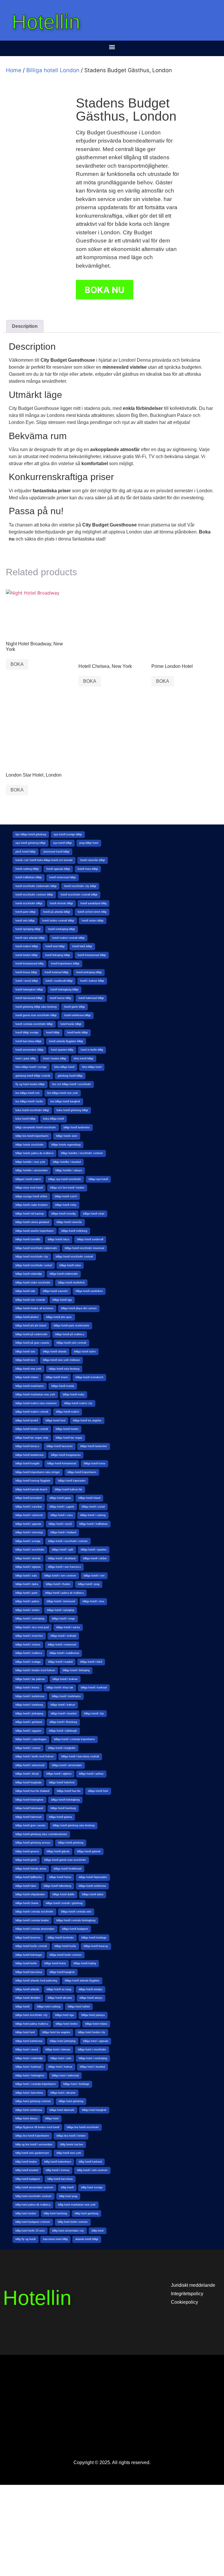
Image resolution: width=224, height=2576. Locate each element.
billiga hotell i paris (27, 1593)
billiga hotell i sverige (28, 1541)
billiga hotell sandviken (89, 1291)
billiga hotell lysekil (27, 1420)
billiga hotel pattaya (93, 2015)
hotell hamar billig (60, 998)
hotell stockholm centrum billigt (34, 895)
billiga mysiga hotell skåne (31, 1196)
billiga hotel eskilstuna (29, 2110)
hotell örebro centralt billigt (58, 921)
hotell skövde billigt (61, 903)
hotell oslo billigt (25, 921)
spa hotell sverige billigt (68, 834)
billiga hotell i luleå (91, 1662)
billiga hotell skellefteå (71, 1283)
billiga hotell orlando (55, 1352)
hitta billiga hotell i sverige (31, 1067)
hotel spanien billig (62, 1050)
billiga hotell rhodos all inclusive (34, 1308)
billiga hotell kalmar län (69, 1489)
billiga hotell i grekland (29, 1722)
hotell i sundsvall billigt (59, 981)
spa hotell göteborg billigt (30, 843)
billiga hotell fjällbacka (29, 1877)
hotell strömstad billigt (63, 877)
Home (14, 70)
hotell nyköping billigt (28, 929)
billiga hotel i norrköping (93, 2058)
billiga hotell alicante (60, 1998)
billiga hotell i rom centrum (60, 1576)
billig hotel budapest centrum (33, 2222)
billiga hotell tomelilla (28, 1239)
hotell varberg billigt (27, 869)
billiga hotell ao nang (59, 1989)
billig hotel (98, 2231)
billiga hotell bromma (28, 1938)
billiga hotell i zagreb (62, 1507)
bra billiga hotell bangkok (65, 1101)
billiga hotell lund (55, 1420)
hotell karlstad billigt (57, 972)
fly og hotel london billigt (30, 1084)
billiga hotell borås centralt (31, 1946)
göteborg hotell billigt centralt (33, 1076)
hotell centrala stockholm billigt (34, 1024)
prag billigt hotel (89, 843)
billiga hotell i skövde (28, 1558)
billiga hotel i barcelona (29, 2093)
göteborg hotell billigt (70, 1076)
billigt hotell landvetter (77, 1127)
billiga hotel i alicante (63, 2093)
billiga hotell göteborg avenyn (33, 1843)
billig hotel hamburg (55, 2213)
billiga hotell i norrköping (30, 1619)
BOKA (17, 664)
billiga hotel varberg (49, 2007)
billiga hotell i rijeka (27, 1584)
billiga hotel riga (64, 2015)
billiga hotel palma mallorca (32, 2024)
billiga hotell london (67, 1429)
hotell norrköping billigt (62, 929)
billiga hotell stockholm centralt (74, 1257)
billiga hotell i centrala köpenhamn (74, 1739)
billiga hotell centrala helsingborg (76, 1920)
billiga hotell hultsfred (62, 1782)
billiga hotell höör (98, 1791)
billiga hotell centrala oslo (76, 1912)
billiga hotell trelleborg (74, 1231)
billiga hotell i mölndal (63, 1636)
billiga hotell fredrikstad (68, 1869)
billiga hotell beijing (85, 1963)
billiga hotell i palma (27, 1601)
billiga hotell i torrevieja (29, 1532)
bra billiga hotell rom (28, 1093)
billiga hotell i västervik (29, 1515)
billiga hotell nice (25, 1360)
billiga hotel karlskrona (29, 2041)
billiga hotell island (89, 1498)
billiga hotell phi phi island (31, 1326)
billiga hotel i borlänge (76, 2084)
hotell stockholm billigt (29, 903)
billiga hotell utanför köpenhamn (35, 1231)
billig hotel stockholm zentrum (34, 2196)
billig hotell (67, 2187)
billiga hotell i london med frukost (35, 1670)
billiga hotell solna (70, 1265)
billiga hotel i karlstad (28, 2067)
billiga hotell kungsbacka (66, 1455)
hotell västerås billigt (93, 860)
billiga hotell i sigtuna (28, 1567)
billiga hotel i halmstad (65, 2076)
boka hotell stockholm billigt (32, 1110)
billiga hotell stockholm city (32, 1257)
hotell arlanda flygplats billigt (66, 1041)
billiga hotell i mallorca (29, 1653)
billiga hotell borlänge (94, 1938)
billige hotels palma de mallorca (34, 1153)
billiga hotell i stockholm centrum (68, 1541)
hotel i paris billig (26, 1059)
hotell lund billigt (55, 946)
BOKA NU (105, 290)
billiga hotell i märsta (28, 1645)
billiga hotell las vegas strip (32, 1438)
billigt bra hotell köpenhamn (32, 1136)
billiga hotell (22, 2007)
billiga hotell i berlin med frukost (35, 1756)
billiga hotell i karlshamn (66, 1696)
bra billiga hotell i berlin (29, 1101)
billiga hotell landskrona (29, 1455)
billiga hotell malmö (68, 1412)
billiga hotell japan (60, 1498)
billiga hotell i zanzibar (29, 1507)
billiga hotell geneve (27, 1851)
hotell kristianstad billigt (92, 955)
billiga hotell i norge (63, 1619)
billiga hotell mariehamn (30, 1386)
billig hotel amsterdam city (68, 2231)
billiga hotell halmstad (28, 1817)
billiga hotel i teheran (58, 2050)
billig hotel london (26, 2213)
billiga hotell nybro (85, 1352)
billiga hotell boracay (96, 1946)
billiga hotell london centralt (32, 1429)
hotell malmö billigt (27, 946)
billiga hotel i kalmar (60, 2067)
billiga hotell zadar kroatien (32, 1205)
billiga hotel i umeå (27, 2050)
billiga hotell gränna (61, 1817)
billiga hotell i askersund (30, 1765)
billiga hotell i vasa (62, 1515)
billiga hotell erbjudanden (30, 1894)
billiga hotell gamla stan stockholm (65, 1860)
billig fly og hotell (26, 2239)
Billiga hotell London (53, 70)
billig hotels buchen (72, 2144)
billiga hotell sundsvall (90, 1239)
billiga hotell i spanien (94, 1550)
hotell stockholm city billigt (80, 886)
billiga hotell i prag (89, 1584)
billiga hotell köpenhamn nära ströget (38, 1472)
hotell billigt (53, 1033)
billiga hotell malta (73, 1394)
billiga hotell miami (57, 1377)
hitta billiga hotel (92, 1067)
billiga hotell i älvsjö (27, 1774)
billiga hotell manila (63, 1386)
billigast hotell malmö (28, 1179)
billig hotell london (26, 2162)
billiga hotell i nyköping (61, 1610)
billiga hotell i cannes (28, 1748)
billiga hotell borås (65, 1946)
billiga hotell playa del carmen (79, 1308)
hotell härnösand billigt (29, 998)
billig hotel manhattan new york (77, 2205)
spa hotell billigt (62, 843)
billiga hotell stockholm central (34, 1265)
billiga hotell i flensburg (63, 1722)
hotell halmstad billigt (91, 998)
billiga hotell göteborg (71, 1843)
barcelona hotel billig (55, 2239)
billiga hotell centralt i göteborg (64, 1903)
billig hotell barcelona (60, 2179)
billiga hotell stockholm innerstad (84, 1248)
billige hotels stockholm (30, 1145)
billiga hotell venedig (63, 1214)
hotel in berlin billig (92, 1050)
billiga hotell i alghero (59, 1774)
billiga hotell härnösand (29, 1808)
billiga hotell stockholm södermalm (36, 1248)
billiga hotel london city (92, 2032)
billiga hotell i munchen (29, 1636)
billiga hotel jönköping (63, 2041)
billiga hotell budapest (75, 1929)
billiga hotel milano (96, 2024)
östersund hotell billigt (56, 852)
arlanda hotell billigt (87, 2239)
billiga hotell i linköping (76, 1670)
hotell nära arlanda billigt (30, 938)
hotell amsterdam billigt (29, 1050)
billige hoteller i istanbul (67, 1162)
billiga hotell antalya (91, 1989)
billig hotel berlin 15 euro (30, 2231)
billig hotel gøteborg (86, 2213)
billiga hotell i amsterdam (67, 1765)
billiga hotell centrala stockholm (34, 1912)
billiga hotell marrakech (89, 1377)
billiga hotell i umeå (60, 1524)
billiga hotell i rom (94, 1576)
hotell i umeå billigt (27, 981)
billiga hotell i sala (26, 1576)
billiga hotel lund (25, 2032)
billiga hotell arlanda (27, 1989)
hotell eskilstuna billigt (77, 1015)
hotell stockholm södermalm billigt (36, 886)
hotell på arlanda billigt (57, 912)
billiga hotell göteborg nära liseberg (74, 1825)
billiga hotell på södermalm (32, 1334)
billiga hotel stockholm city (32, 2015)
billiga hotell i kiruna (27, 1688)
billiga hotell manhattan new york (35, 1394)
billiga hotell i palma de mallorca (64, 1593)
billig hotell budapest (28, 2179)
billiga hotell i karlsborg (29, 1705)
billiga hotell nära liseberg (64, 1369)
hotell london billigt (27, 955)
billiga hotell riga (62, 1300)
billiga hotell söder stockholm (33, 1283)
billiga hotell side (25, 1291)
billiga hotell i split (63, 1550)
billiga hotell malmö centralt (32, 1412)
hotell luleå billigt (82, 946)
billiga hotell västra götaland (32, 1222)
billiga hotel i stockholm (92, 2050)
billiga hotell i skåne (95, 1558)
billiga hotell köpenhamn (82, 1472)
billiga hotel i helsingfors (30, 2076)
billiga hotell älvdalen (28, 1998)
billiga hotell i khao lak (60, 1688)
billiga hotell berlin (26, 1963)
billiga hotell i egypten (28, 1731)
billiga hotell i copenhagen (31, 1739)
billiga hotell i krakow (65, 1679)
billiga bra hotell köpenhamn (32, 2136)
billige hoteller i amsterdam (32, 1170)
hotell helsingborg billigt (64, 990)
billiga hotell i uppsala (28, 1524)
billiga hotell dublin (63, 1894)
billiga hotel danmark (62, 2110)
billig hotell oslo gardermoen (32, 2153)
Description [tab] (25, 326)
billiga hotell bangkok (62, 1972)
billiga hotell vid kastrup (30, 1214)
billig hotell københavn (58, 2162)
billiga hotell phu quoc (59, 1317)
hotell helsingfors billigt (29, 990)
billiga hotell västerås (69, 1222)
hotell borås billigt (71, 1024)
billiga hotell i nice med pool (32, 1627)
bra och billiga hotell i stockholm (72, 1084)
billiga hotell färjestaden (93, 1877)
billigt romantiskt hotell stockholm (36, 1127)
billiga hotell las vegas (69, 1438)
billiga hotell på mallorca (70, 1334)
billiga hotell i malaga (28, 1662)
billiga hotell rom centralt (30, 1300)
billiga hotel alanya (27, 2118)
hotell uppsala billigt (58, 869)
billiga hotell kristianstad (62, 1463)
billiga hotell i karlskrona (30, 1696)
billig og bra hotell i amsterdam (34, 2144)
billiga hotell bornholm (61, 1938)
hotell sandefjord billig (93, 903)
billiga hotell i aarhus (91, 1774)
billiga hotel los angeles (56, 2032)
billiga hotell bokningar (29, 1955)
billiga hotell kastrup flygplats (33, 1481)
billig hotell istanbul (27, 2170)
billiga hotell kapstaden (72, 1481)
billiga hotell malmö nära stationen (36, 1403)
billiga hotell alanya (91, 1998)
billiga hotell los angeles (87, 1420)
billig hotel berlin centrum (73, 2222)
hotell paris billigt (26, 912)
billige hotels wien (67, 1136)
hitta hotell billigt (84, 1059)
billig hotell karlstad (90, 2162)
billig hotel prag (68, 2196)
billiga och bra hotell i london (67, 1188)
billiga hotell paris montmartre (71, 1326)
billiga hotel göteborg (71, 2101)
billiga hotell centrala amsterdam (35, 1929)
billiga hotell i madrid (60, 1662)
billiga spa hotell (98, 1179)
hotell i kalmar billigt (92, 981)
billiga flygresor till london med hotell (37, 2127)
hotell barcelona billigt (28, 1041)
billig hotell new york (69, 2153)
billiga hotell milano (27, 1377)
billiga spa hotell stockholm (65, 1179)
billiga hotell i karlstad (94, 1688)
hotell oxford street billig (92, 912)
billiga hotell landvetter (94, 1446)
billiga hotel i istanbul (92, 2067)
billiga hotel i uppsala (96, 2041)
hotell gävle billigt (75, 1007)
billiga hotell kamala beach (31, 1489)
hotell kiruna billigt (26, 972)
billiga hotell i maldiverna (64, 1653)
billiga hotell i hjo (94, 1714)
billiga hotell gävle (26, 1860)
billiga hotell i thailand (63, 1532)
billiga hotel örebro (67, 2024)
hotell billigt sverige (27, 1033)
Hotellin (46, 22)
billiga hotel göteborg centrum (33, 2101)
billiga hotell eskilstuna (92, 1886)
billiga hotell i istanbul (64, 1714)
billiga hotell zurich (66, 1196)
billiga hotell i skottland (62, 1558)
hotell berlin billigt (77, 1033)
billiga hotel (52, 2118)
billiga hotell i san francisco (64, 1567)
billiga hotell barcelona (29, 1972)
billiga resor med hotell (29, 1188)
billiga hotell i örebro (27, 1610)
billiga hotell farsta (60, 1877)
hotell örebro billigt (93, 921)
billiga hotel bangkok (94, 2110)
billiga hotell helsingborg (65, 1800)
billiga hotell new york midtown (61, 1360)
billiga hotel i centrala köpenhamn (36, 2084)
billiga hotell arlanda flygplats (82, 1981)
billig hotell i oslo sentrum (92, 2170)
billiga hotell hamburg (63, 1808)
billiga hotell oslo (25, 1352)
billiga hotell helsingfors (29, 1800)
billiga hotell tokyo (59, 1239)
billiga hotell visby (66, 1205)
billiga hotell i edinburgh (63, 1731)
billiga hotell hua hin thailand (32, 1791)
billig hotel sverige (92, 2187)
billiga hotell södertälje (29, 1274)
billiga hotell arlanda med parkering (36, 1981)
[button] (112, 47)
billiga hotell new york (28, 1369)
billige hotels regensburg (66, 1145)
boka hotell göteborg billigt (72, 1110)
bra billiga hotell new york (63, 1093)
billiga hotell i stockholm (30, 1550)
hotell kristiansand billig (29, 964)
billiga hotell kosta (94, 1463)
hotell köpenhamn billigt (65, 964)
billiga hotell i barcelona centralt (80, 1756)
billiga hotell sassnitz (55, 1291)
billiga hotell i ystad (93, 1507)
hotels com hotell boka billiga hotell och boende (44, 860)
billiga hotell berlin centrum (66, 1955)
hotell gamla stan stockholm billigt (36, 1015)
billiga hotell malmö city (78, 1403)
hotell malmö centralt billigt (68, 938)
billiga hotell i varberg (93, 1515)
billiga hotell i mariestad (62, 1645)
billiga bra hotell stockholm (83, 2127)
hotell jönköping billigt (89, 972)
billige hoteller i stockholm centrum (82, 1153)
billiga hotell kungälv (28, 1463)
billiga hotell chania (27, 1903)
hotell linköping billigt (58, 955)
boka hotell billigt (26, 1119)
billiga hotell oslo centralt (71, 1343)
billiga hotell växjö (94, 1214)
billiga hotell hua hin (69, 1791)
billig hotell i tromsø (58, 2170)
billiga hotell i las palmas (30, 1679)
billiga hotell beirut (55, 1963)
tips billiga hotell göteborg (31, 834)
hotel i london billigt (55, 1059)
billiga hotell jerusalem (29, 1498)
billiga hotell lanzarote (60, 1446)
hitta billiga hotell (64, 1067)
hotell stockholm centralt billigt (79, 895)
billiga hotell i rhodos (58, 1584)
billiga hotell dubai (93, 1894)
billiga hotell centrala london (32, 1920)
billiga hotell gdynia (58, 1851)
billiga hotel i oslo (61, 2058)
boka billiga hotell (54, 1119)
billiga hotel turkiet (79, 2007)
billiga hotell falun (26, 1886)
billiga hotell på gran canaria (32, 1343)
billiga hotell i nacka (68, 1627)
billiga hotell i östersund (61, 1601)
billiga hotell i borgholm (62, 1748)
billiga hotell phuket (27, 1317)
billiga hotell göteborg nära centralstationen (41, 1834)
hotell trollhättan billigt (29, 877)
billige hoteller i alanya (69, 1170)
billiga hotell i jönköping (29, 1714)
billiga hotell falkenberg (57, 1886)
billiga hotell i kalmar (63, 1705)
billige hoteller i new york (30, 1162)
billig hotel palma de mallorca (33, 2205)
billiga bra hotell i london (71, 2136)
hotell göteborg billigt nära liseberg (36, 1007)
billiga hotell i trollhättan (93, 1524)
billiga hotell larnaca (27, 1446)
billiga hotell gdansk (89, 1851)
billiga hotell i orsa (93, 1601)
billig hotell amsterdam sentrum (34, 2187)
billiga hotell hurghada (28, 1782)
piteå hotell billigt (26, 852)
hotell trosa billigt (88, 869)
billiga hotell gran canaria (30, 1825)
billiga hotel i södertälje (29, 2058)
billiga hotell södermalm (64, 1274)
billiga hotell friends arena (31, 1869)
